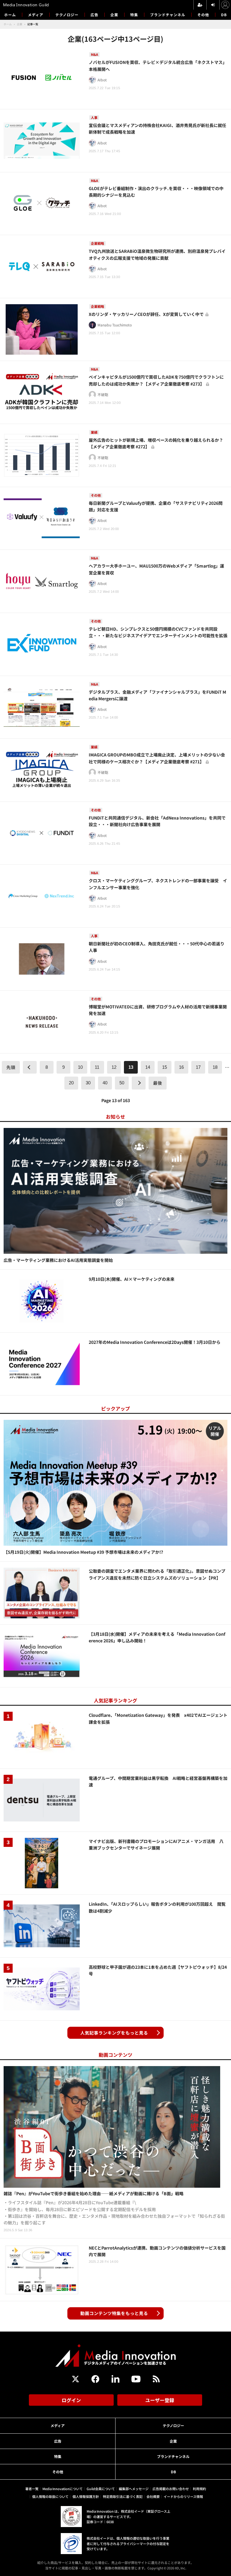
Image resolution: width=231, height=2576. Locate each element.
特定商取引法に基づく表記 (123, 2496)
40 (105, 1083)
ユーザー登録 (160, 2400)
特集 (134, 15)
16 (181, 1067)
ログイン (71, 2400)
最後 (158, 1083)
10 (80, 1067)
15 (165, 1067)
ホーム (10, 15)
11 (97, 1067)
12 (114, 1067)
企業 (114, 15)
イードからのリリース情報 (183, 2496)
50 (122, 1083)
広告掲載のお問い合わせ (171, 2489)
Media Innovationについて (63, 2489)
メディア (36, 15)
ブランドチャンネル (168, 15)
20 (71, 1083)
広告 (94, 15)
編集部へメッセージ (134, 2489)
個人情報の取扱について (50, 2496)
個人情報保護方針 (86, 2496)
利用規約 (199, 2489)
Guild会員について (101, 2489)
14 (148, 1067)
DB (224, 15)
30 (88, 1083)
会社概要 (153, 2496)
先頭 (11, 1067)
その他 (203, 15)
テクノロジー (67, 15)
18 (215, 1067)
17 (198, 1067)
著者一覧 (32, 2489)
